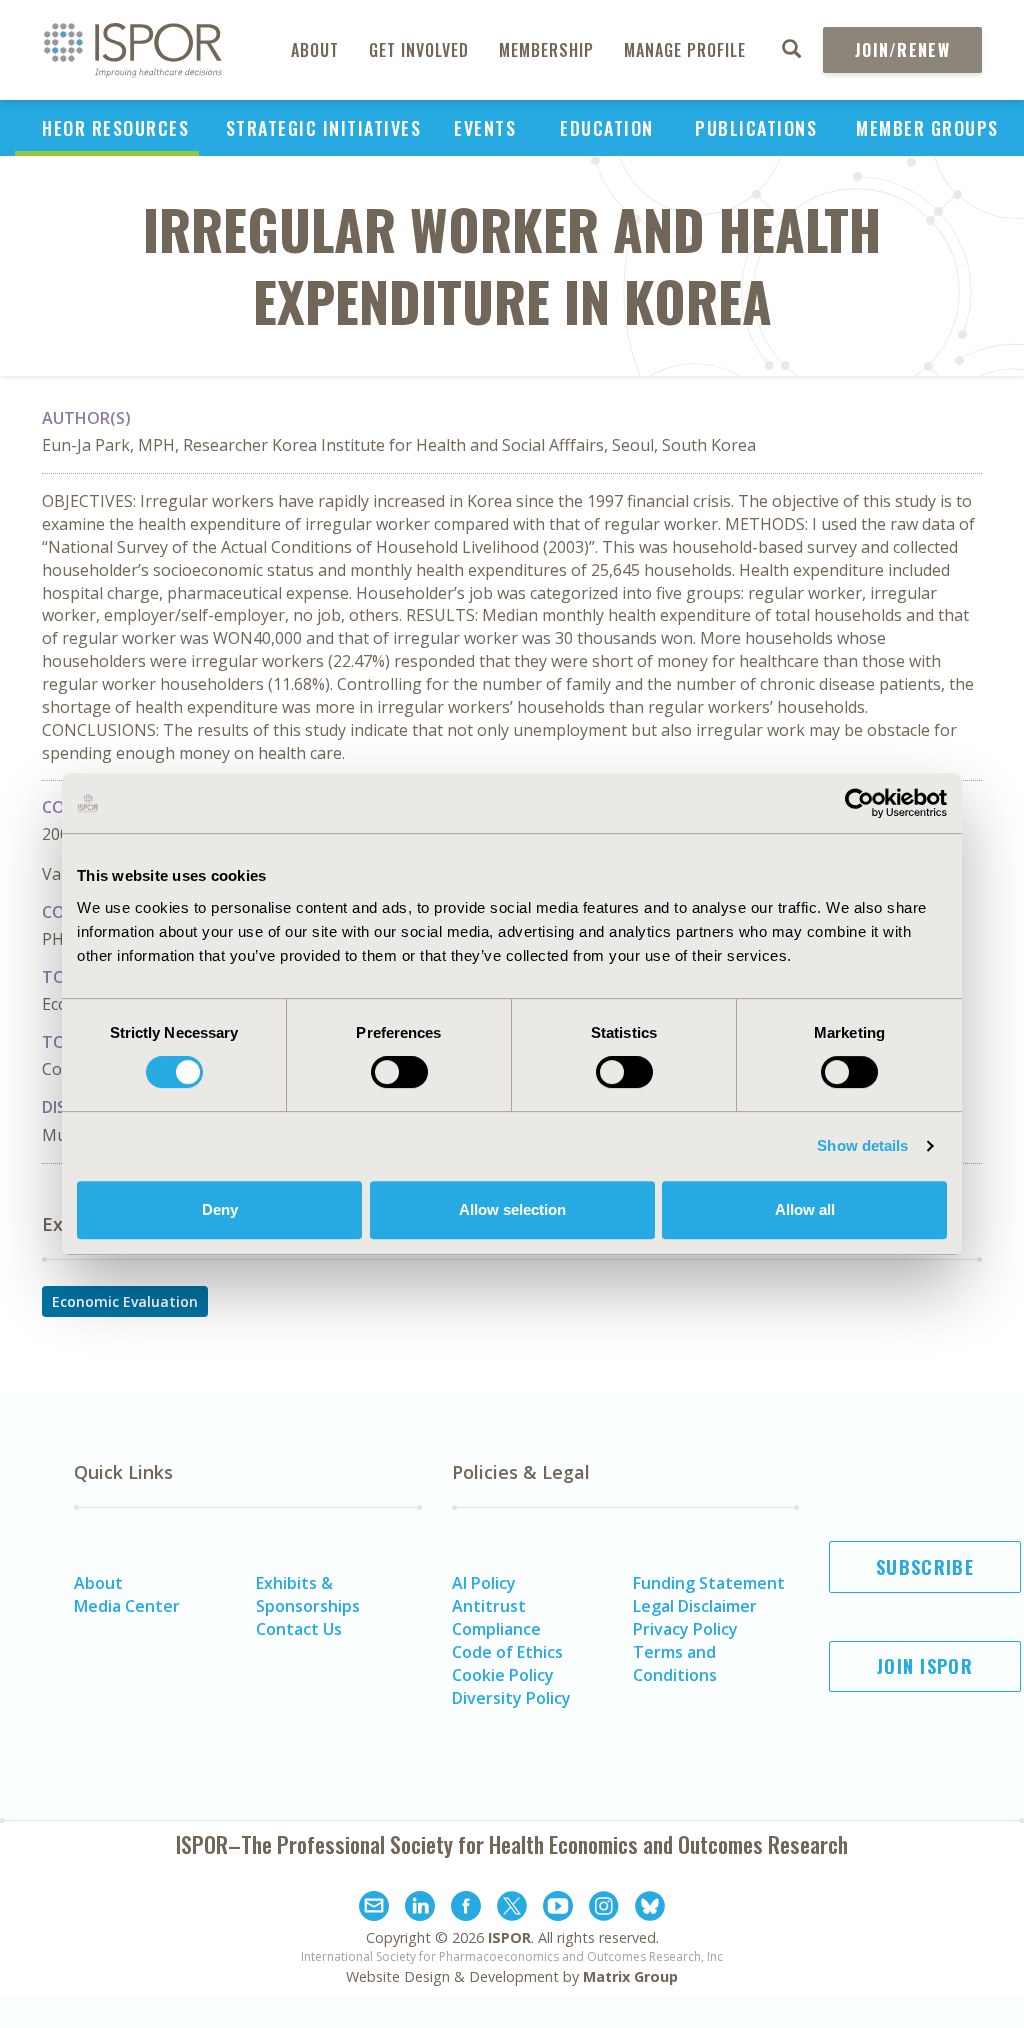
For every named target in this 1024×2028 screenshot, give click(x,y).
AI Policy (484, 1583)
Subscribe (925, 1567)
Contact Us (299, 1629)
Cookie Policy (503, 1675)
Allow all (805, 1209)
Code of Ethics (507, 1652)
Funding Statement (709, 1583)
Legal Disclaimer (695, 1606)
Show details (862, 1145)
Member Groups (927, 128)
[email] (374, 1909)
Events (485, 128)
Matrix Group (630, 1976)
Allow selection (512, 1209)
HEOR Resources (115, 128)
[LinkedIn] (420, 1909)
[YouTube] (558, 1909)
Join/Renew (902, 50)
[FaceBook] (466, 1909)
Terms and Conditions (675, 1663)
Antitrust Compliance (496, 1617)
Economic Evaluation (125, 1301)
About (315, 50)
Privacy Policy (685, 1629)
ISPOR (509, 1937)
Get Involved (419, 50)
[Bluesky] (650, 1909)
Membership (546, 50)
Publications (756, 128)
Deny (220, 1209)
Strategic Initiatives (324, 128)
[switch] (399, 1072)
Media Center (127, 1606)
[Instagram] (604, 1909)
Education (607, 128)
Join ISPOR (925, 1666)
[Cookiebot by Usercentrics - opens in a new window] (859, 803)
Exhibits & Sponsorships (308, 1594)
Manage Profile (685, 50)
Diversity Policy (511, 1698)
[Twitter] (512, 1909)
